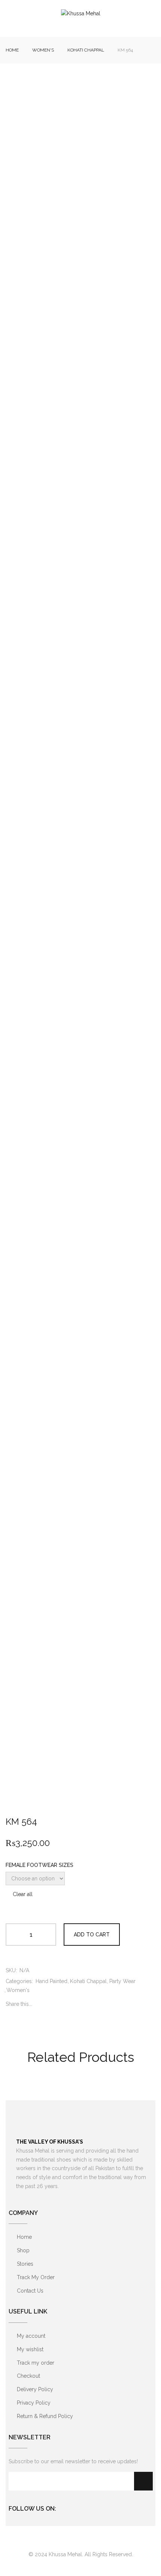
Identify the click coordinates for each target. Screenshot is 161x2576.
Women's (43, 50)
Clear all (23, 1894)
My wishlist (30, 2349)
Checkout (28, 2376)
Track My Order (36, 2277)
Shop (23, 2250)
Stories (25, 2264)
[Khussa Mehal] (81, 14)
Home (12, 50)
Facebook (65, 2507)
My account (31, 2336)
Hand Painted (51, 1981)
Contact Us (30, 2291)
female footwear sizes (40, 1865)
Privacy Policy (34, 2403)
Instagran (78, 2507)
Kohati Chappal (86, 50)
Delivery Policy (35, 2389)
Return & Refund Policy (45, 2416)
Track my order (36, 2363)
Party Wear (122, 1981)
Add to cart (92, 1935)
